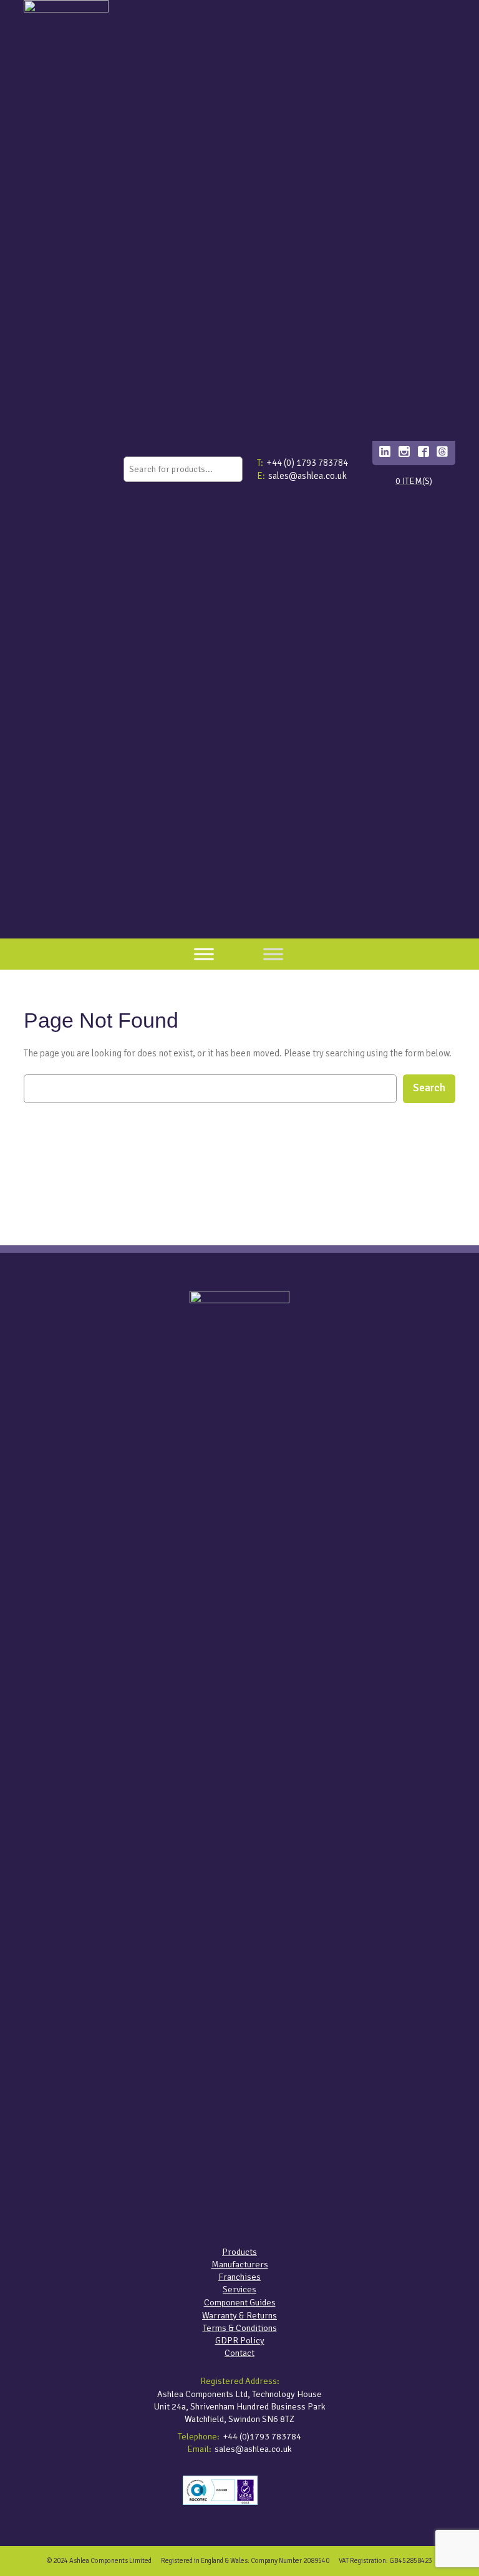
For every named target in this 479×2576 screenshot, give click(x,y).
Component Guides (240, 2302)
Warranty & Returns (239, 2315)
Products (239, 2252)
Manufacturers (240, 2264)
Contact (239, 2353)
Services (239, 2289)
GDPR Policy (240, 2340)
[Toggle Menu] (204, 954)
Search (429, 1088)
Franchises (239, 2277)
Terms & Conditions (240, 2328)
